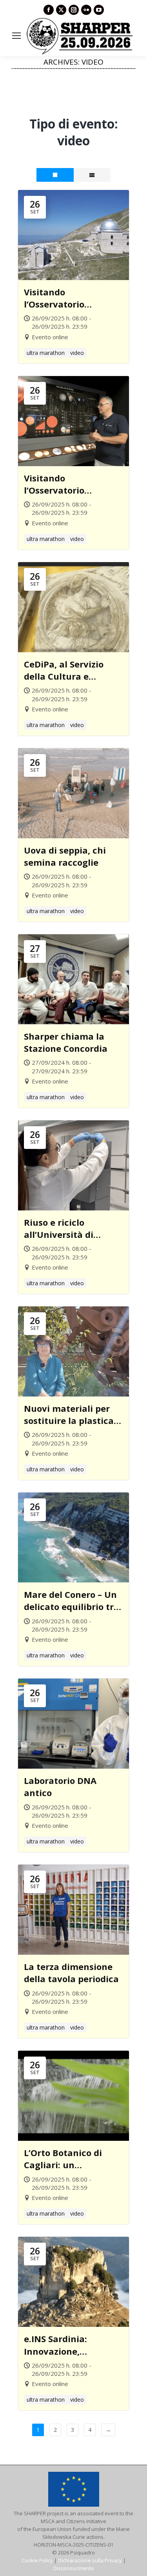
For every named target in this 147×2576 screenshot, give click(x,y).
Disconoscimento (74, 2568)
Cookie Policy (37, 2560)
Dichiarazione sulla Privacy (90, 2560)
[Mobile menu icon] (16, 36)
